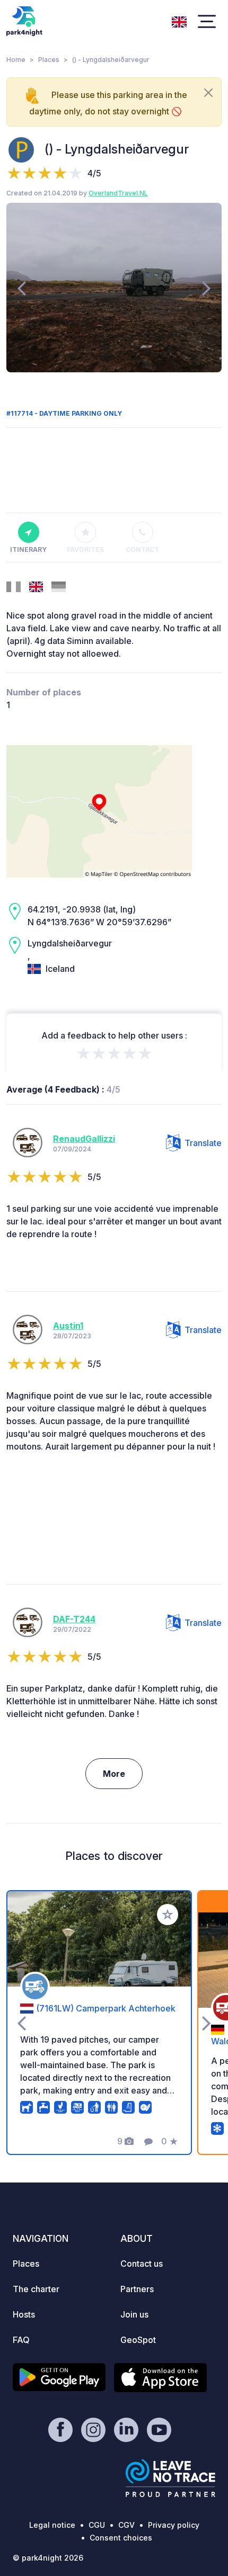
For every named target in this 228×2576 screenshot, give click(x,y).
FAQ (21, 2340)
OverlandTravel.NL (118, 193)
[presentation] (21, 288)
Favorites (85, 549)
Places (49, 60)
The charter (36, 2289)
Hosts (24, 2314)
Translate (203, 1143)
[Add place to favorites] (168, 1915)
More (114, 1774)
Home (16, 60)
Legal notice (52, 2525)
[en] (179, 21)
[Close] (208, 93)
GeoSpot (138, 2340)
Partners (137, 2289)
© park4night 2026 (48, 2558)
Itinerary (28, 549)
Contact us (142, 2264)
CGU (97, 2525)
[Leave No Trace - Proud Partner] (171, 2478)
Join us (134, 2314)
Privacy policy (174, 2525)
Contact (142, 549)
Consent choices (121, 2538)
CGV (126, 2525)
